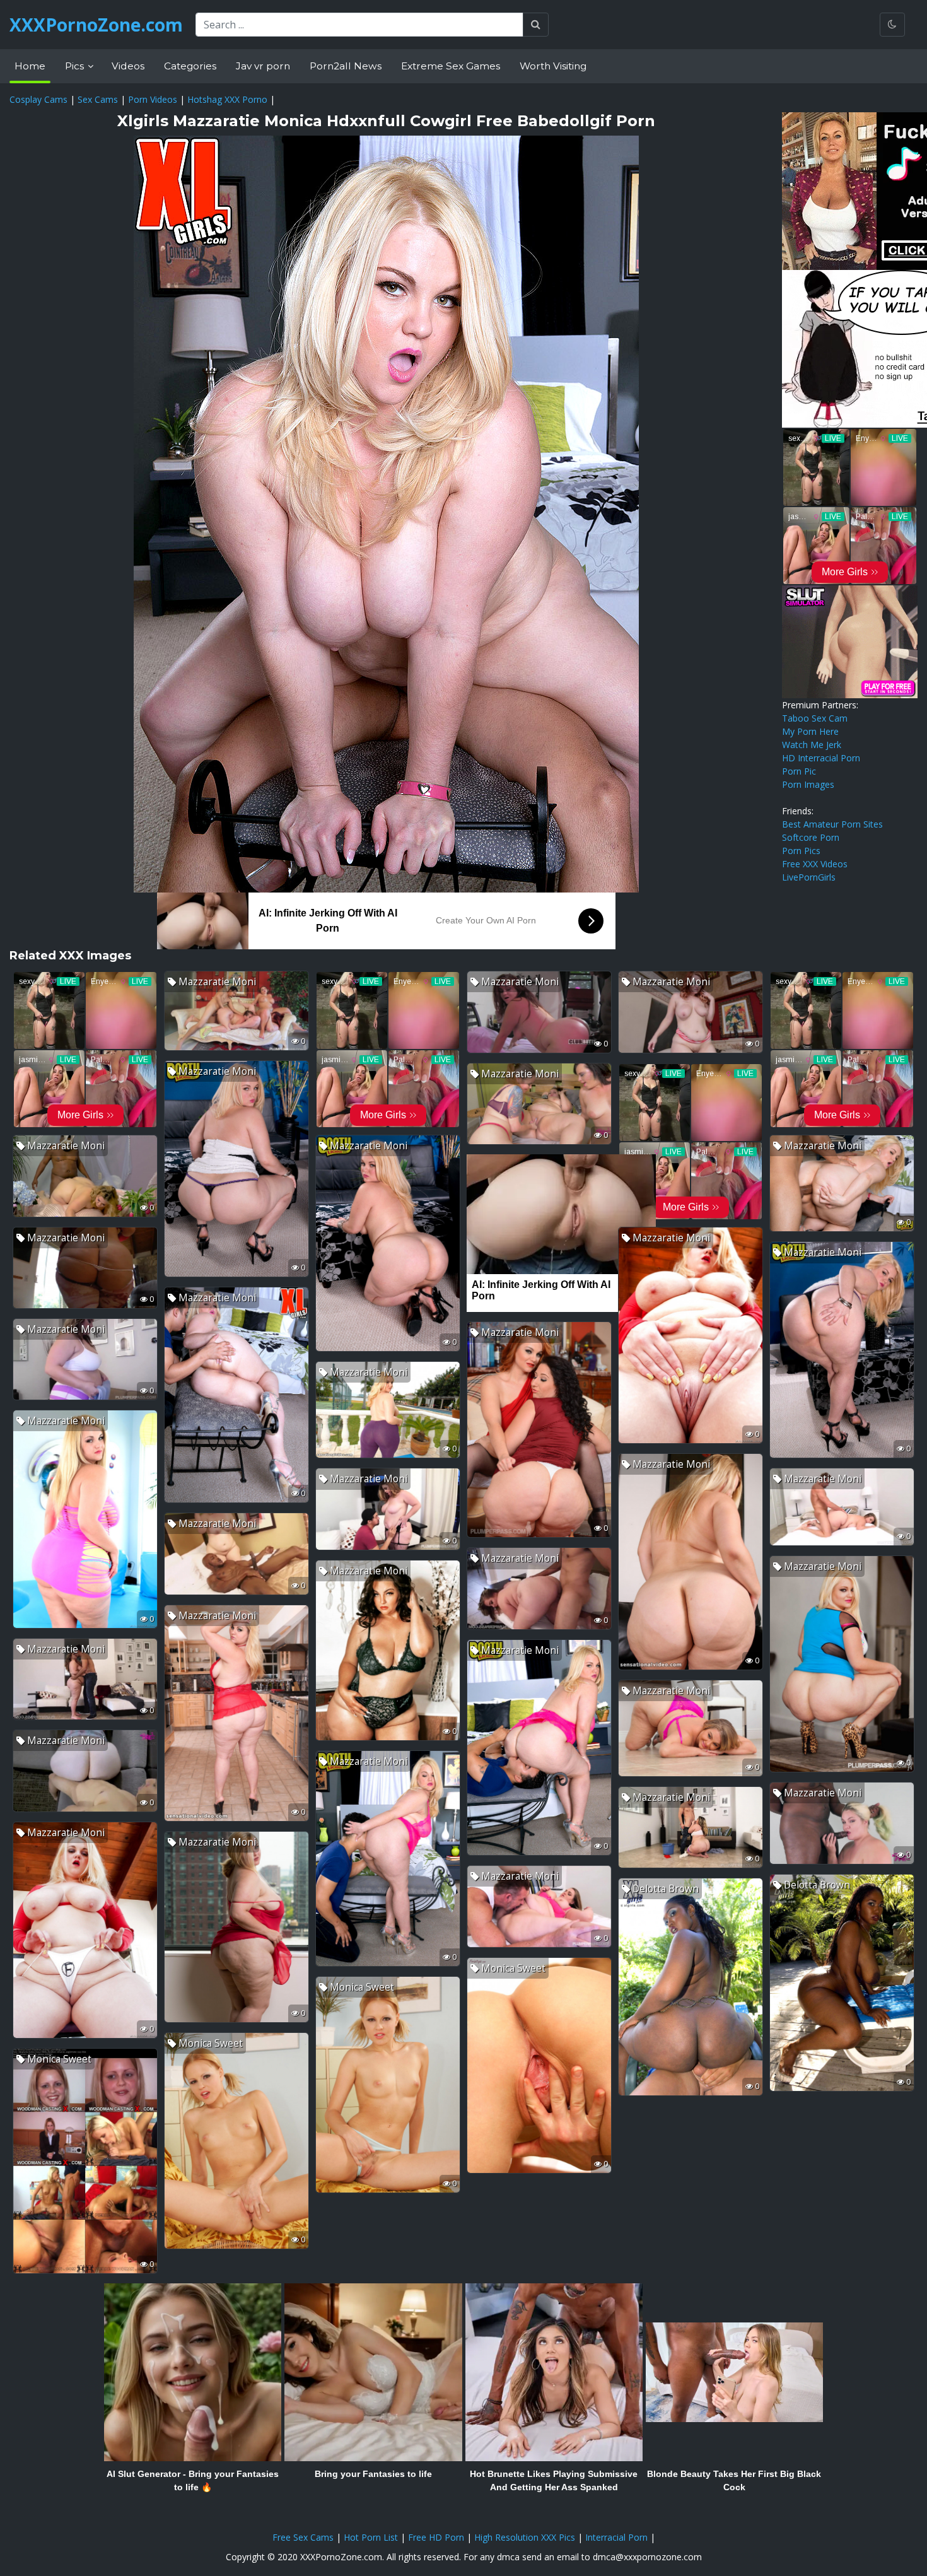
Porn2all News (346, 66)
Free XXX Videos (815, 864)
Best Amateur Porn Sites (832, 824)
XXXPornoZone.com (96, 25)
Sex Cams (98, 99)
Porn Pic (799, 771)
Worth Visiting (553, 66)
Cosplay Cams (38, 99)
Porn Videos (153, 99)
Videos (128, 66)
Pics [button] (76, 66)
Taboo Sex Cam (815, 718)
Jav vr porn (263, 66)
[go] (536, 25)
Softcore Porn (811, 837)
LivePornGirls (809, 877)
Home (30, 66)
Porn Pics (801, 851)
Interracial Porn (616, 2537)
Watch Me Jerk (812, 745)
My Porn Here (810, 731)
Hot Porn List (371, 2537)
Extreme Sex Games (451, 66)
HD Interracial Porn (821, 758)
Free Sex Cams (303, 2537)
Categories (190, 66)
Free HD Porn (436, 2537)
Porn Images (808, 784)
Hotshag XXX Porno (227, 99)
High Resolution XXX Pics (525, 2537)
